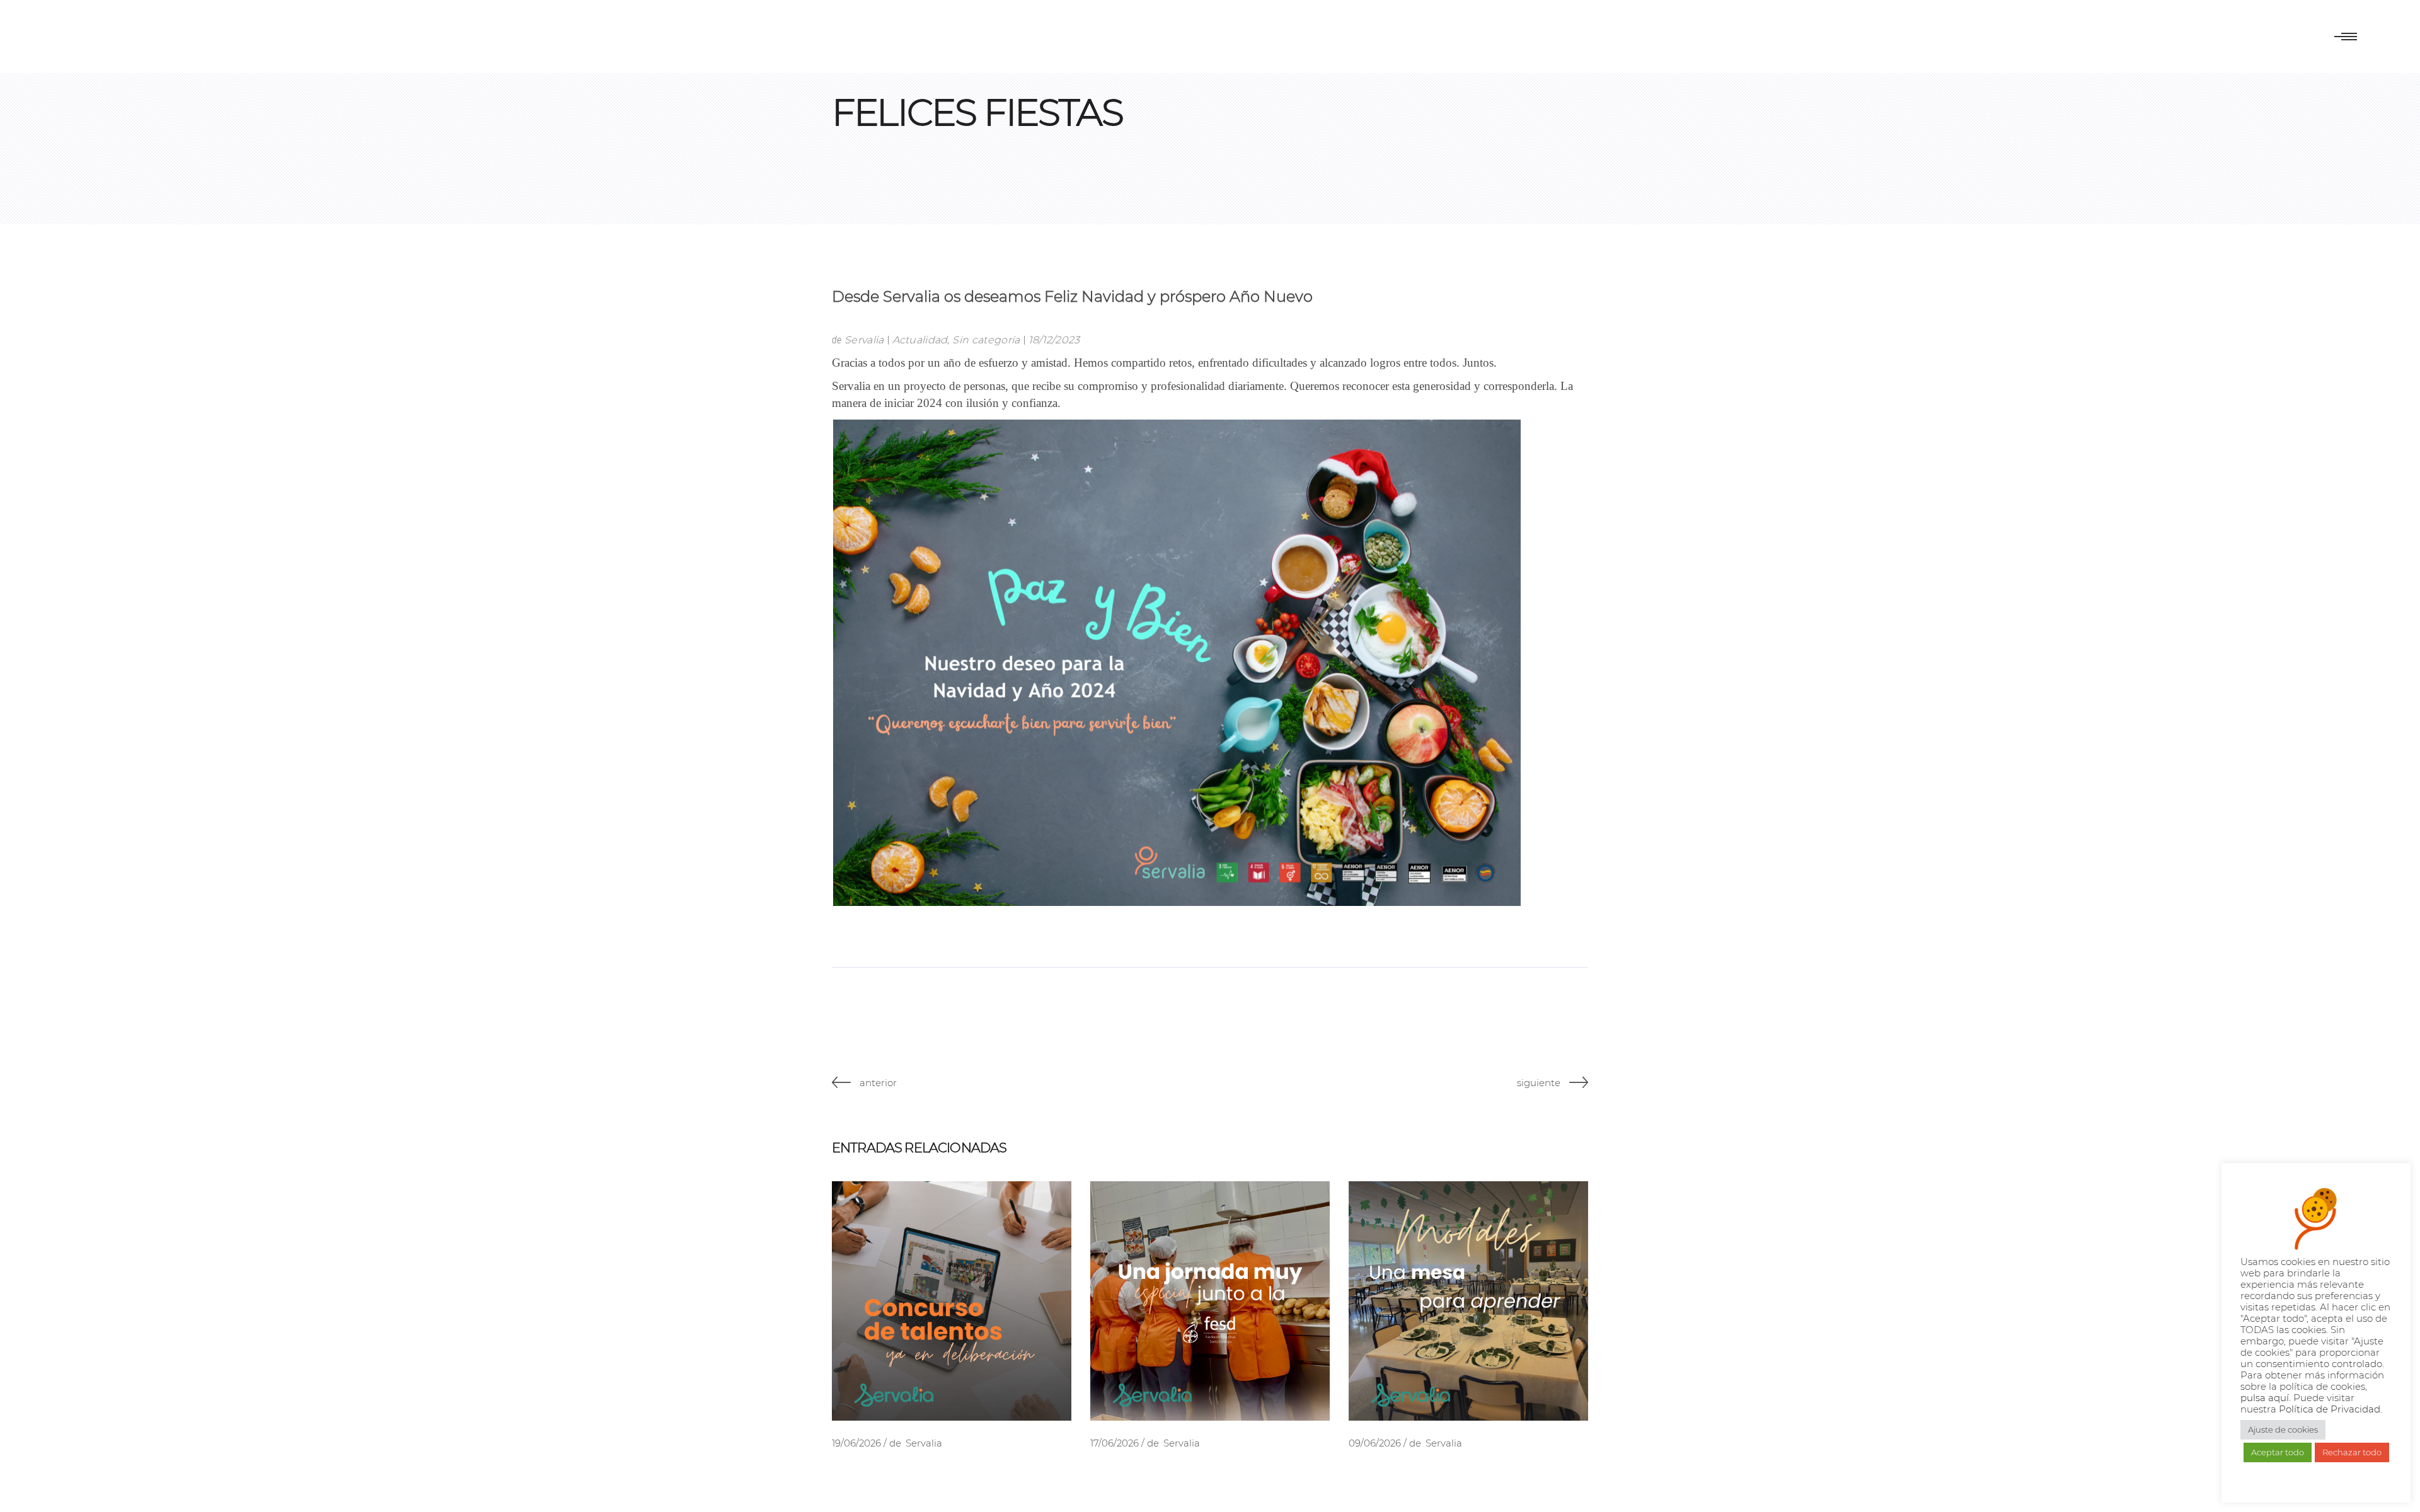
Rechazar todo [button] (2352, 1452)
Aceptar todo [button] (2278, 1452)
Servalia (864, 340)
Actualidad (920, 340)
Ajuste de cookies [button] (2283, 1429)
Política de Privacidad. (2331, 1409)
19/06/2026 (856, 1443)
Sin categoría (986, 340)
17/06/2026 (1115, 1443)
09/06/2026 (1375, 1443)
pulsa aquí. (2267, 1398)
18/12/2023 (1054, 340)
